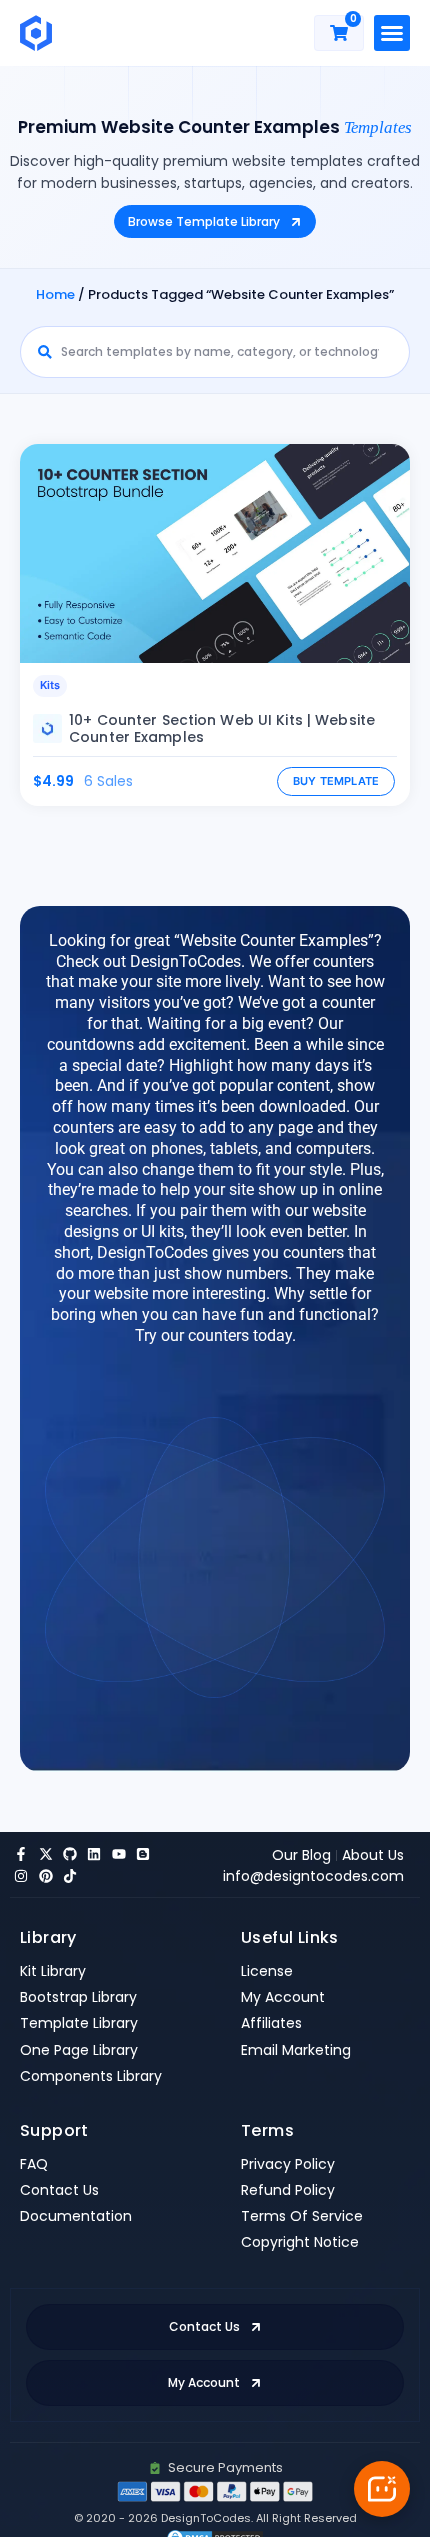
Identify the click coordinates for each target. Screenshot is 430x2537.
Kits (50, 685)
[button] (392, 33)
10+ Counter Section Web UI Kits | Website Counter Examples (222, 728)
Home (55, 294)
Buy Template (336, 781)
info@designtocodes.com (313, 1876)
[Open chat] (382, 2489)
